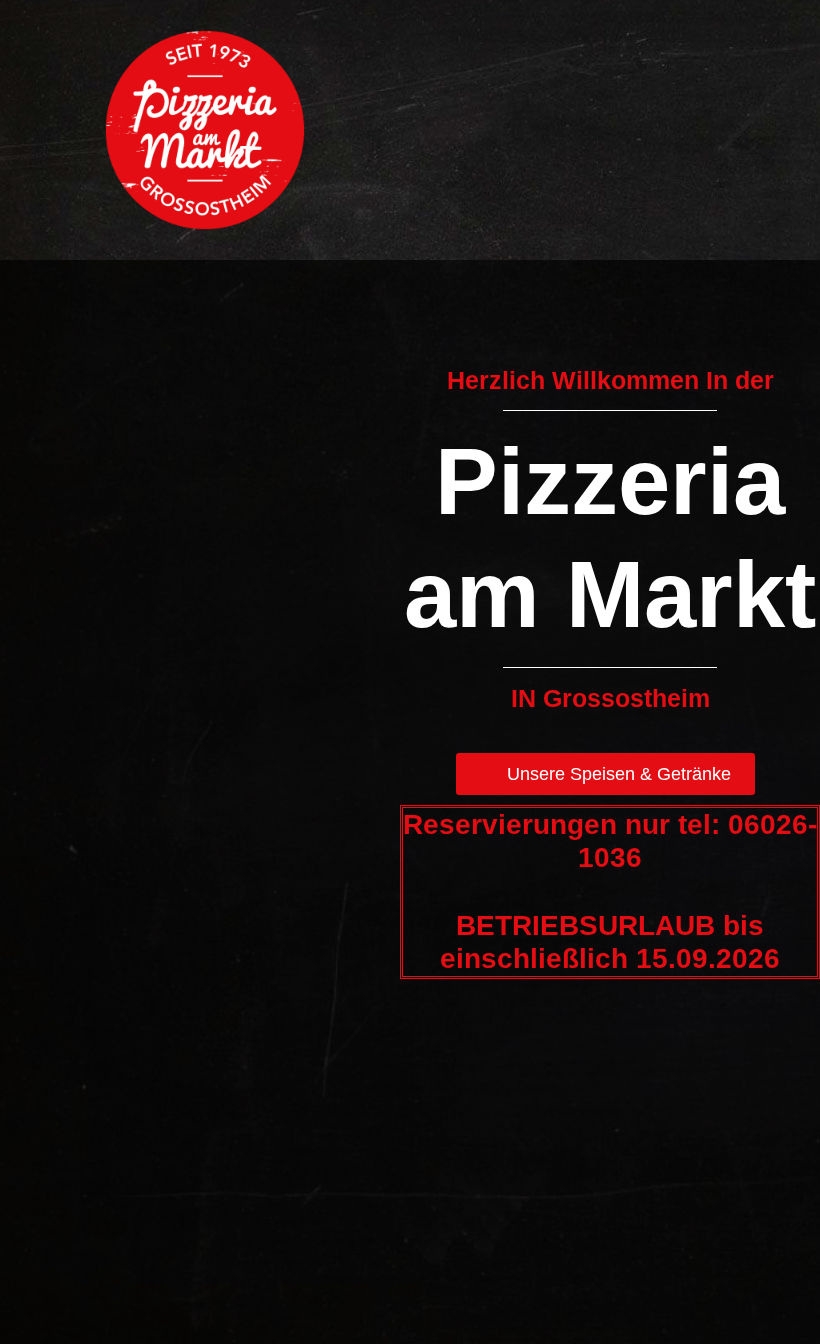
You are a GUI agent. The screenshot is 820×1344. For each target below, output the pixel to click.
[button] (773, 155)
